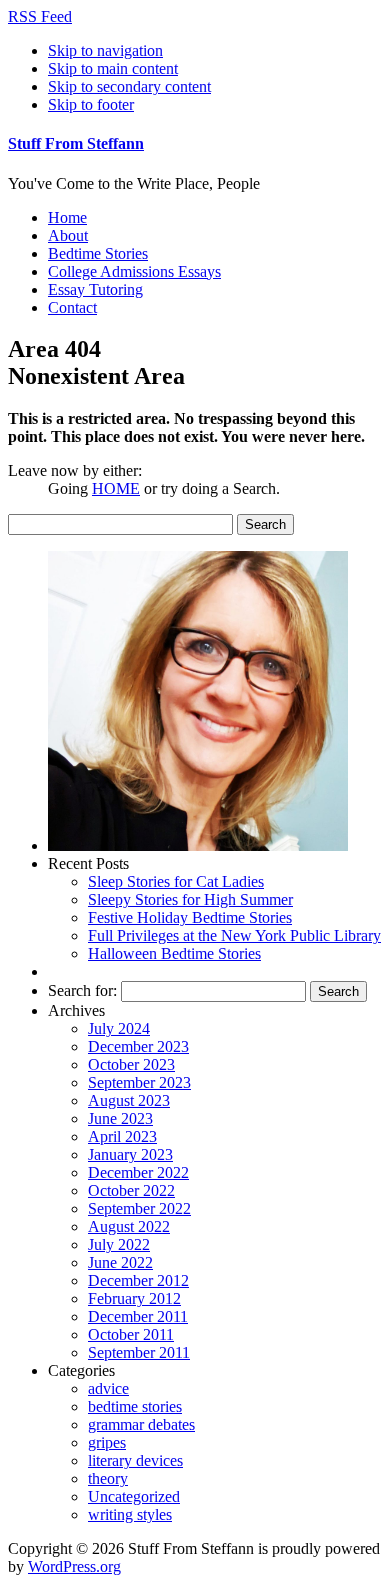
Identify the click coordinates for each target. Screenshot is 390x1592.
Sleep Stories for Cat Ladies (176, 881)
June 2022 (120, 1262)
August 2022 (129, 1226)
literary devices (135, 1460)
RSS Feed (40, 16)
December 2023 (138, 1046)
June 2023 (120, 1118)
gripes (107, 1442)
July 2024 (119, 1028)
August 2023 (129, 1100)
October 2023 (131, 1064)
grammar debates (141, 1424)
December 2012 (138, 1280)
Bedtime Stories (98, 253)
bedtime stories (135, 1406)
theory (108, 1478)
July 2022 (119, 1244)
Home (67, 217)
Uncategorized (134, 1496)
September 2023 (139, 1082)
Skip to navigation (105, 50)
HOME (116, 488)
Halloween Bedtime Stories (174, 953)
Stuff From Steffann (76, 143)
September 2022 (139, 1208)
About (68, 235)
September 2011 (139, 1352)
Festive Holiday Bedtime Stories (190, 917)
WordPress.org (74, 1566)
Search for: (82, 990)
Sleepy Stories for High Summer (190, 899)
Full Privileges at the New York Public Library (234, 935)
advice (108, 1388)
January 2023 (130, 1154)
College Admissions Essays (134, 271)
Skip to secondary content (129, 86)
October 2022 (131, 1190)
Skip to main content (113, 68)
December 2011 (138, 1316)
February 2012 (134, 1298)
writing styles (130, 1514)
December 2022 (138, 1172)
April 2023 (122, 1136)
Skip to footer (91, 104)
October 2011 (131, 1334)
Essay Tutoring (95, 289)
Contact (72, 307)
